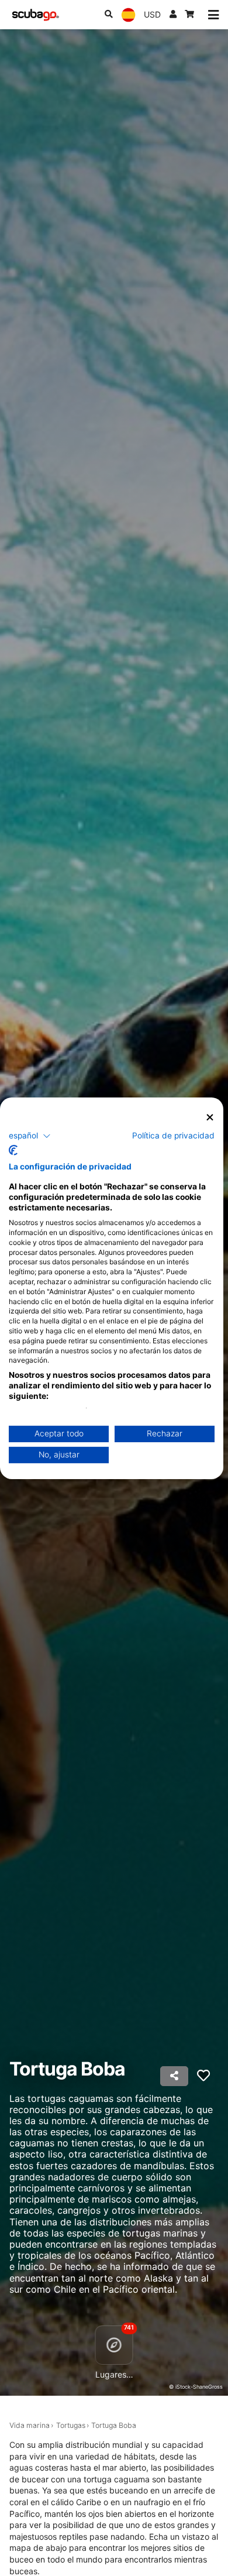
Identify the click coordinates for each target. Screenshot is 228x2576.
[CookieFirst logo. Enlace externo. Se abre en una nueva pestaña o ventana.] (13, 1150)
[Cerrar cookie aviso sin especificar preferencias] (210, 1117)
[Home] (36, 15)
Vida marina (30, 2425)
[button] (30, 1136)
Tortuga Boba (114, 2425)
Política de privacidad (173, 1136)
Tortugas (71, 2425)
